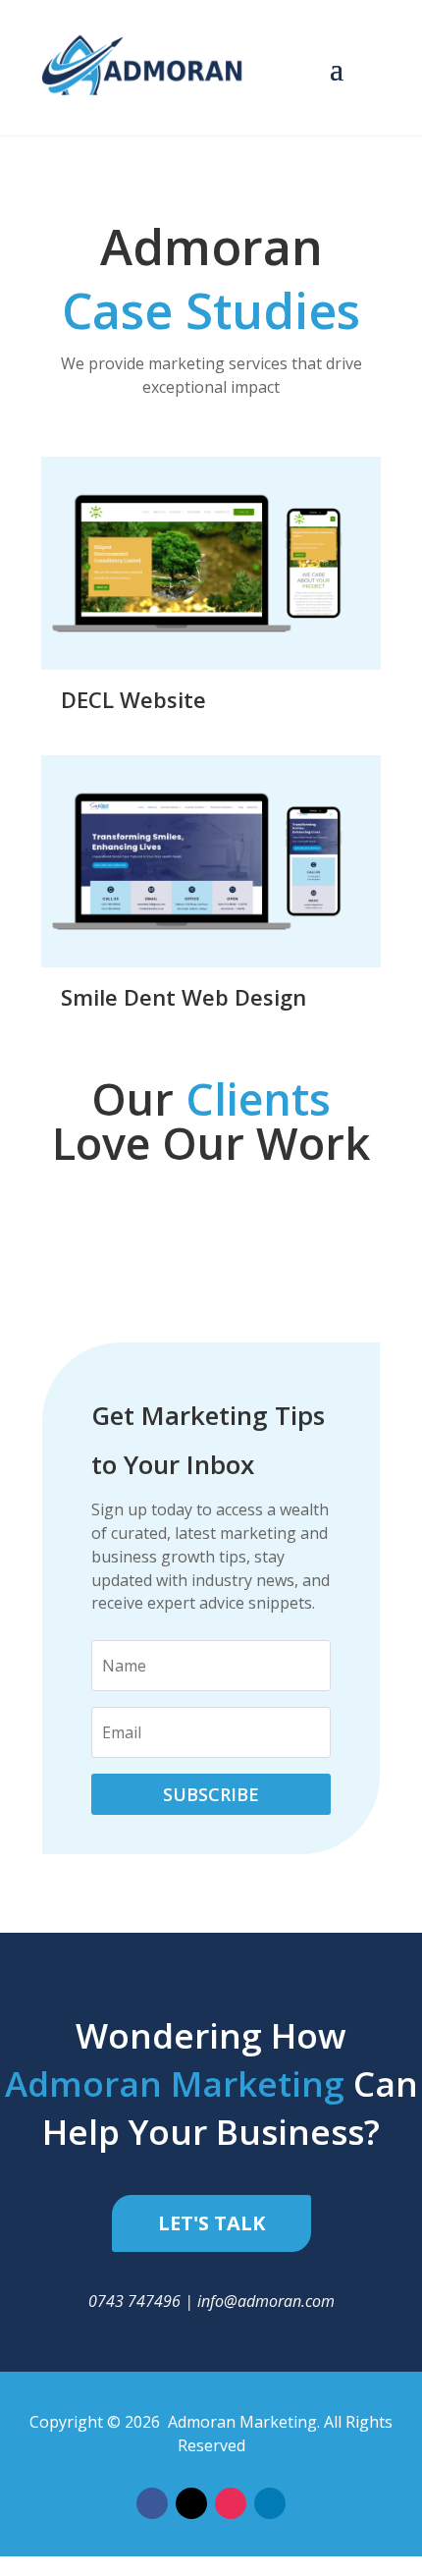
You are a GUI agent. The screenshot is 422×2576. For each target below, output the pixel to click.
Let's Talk (211, 2223)
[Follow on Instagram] (231, 2503)
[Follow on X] (191, 2503)
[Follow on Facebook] (152, 2503)
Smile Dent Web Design (184, 997)
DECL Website (133, 699)
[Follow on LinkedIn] (270, 2503)
